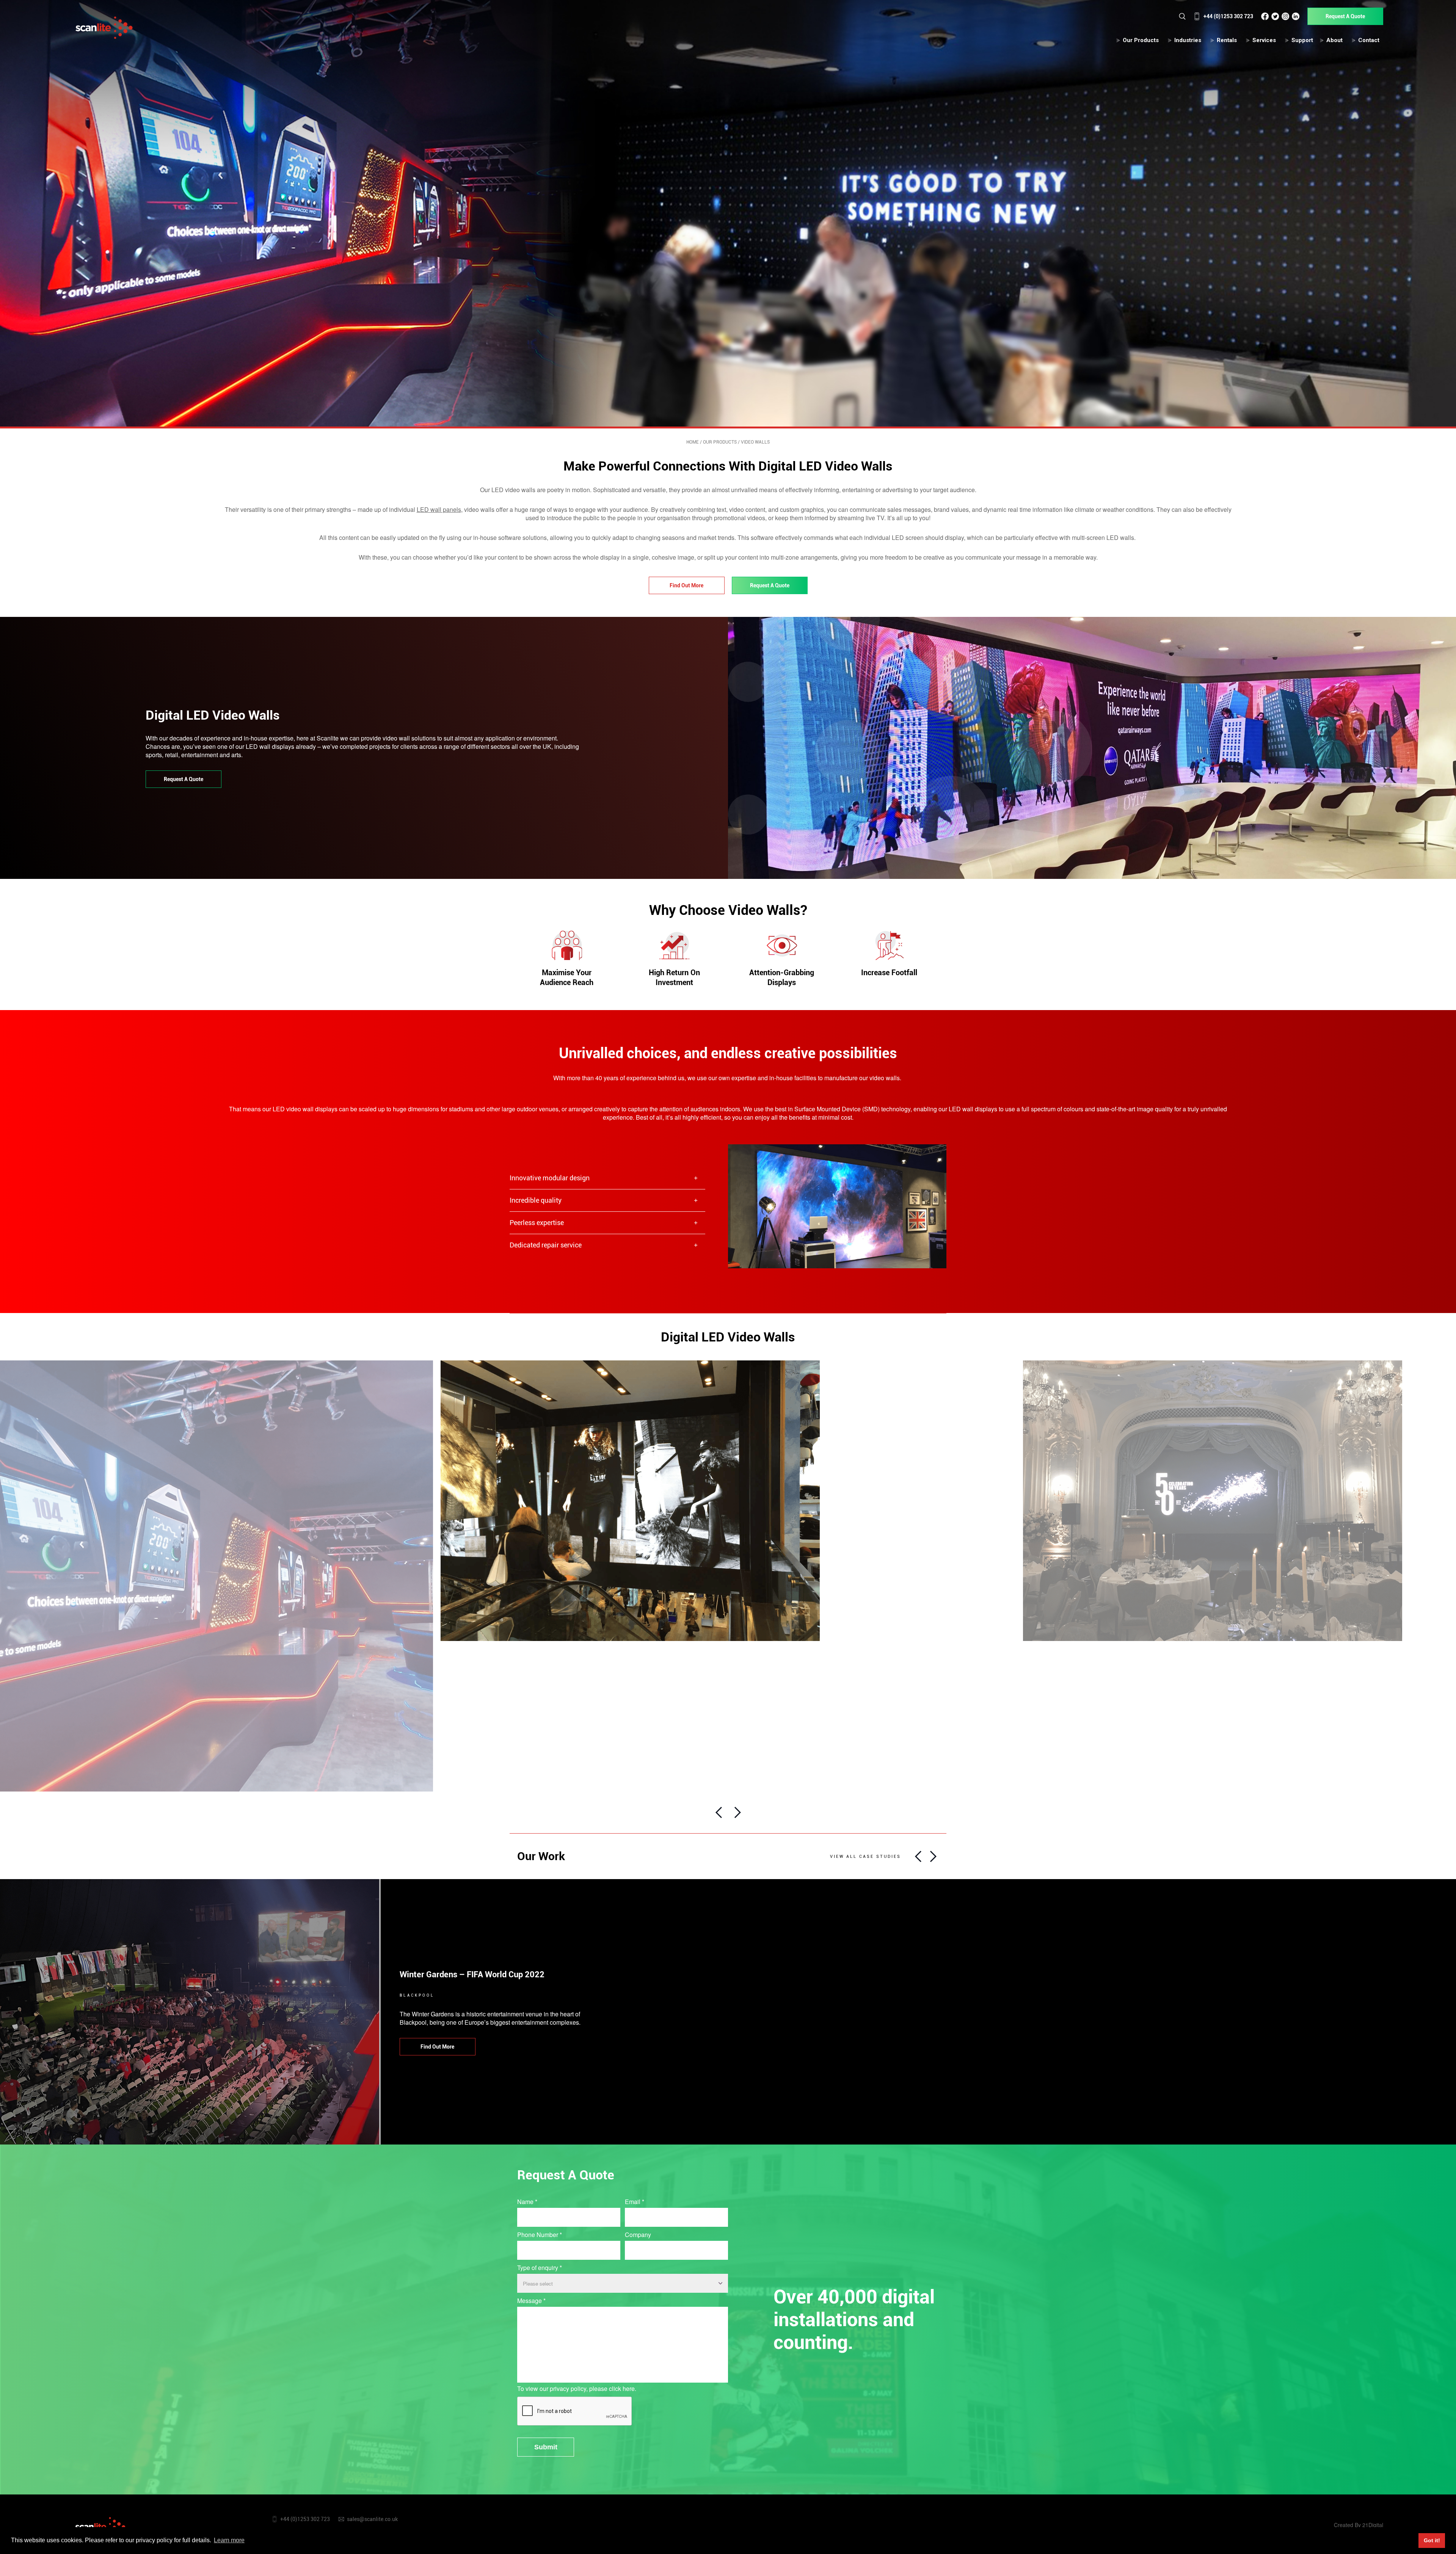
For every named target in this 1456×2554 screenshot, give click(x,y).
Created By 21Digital (1359, 2525)
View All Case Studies (865, 1857)
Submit (546, 2447)
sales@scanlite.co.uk (372, 2519)
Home (693, 442)
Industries (1188, 40)
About (1334, 40)
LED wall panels (439, 509)
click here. (623, 2388)
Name (527, 2202)
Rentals (1227, 40)
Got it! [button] (1432, 2540)
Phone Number (540, 2235)
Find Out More (686, 585)
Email (635, 2202)
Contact (1369, 40)
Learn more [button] (229, 2540)
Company (638, 2235)
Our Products (1141, 40)
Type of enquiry (540, 2268)
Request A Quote (1345, 16)
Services (1264, 40)
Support (1302, 40)
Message (531, 2301)
